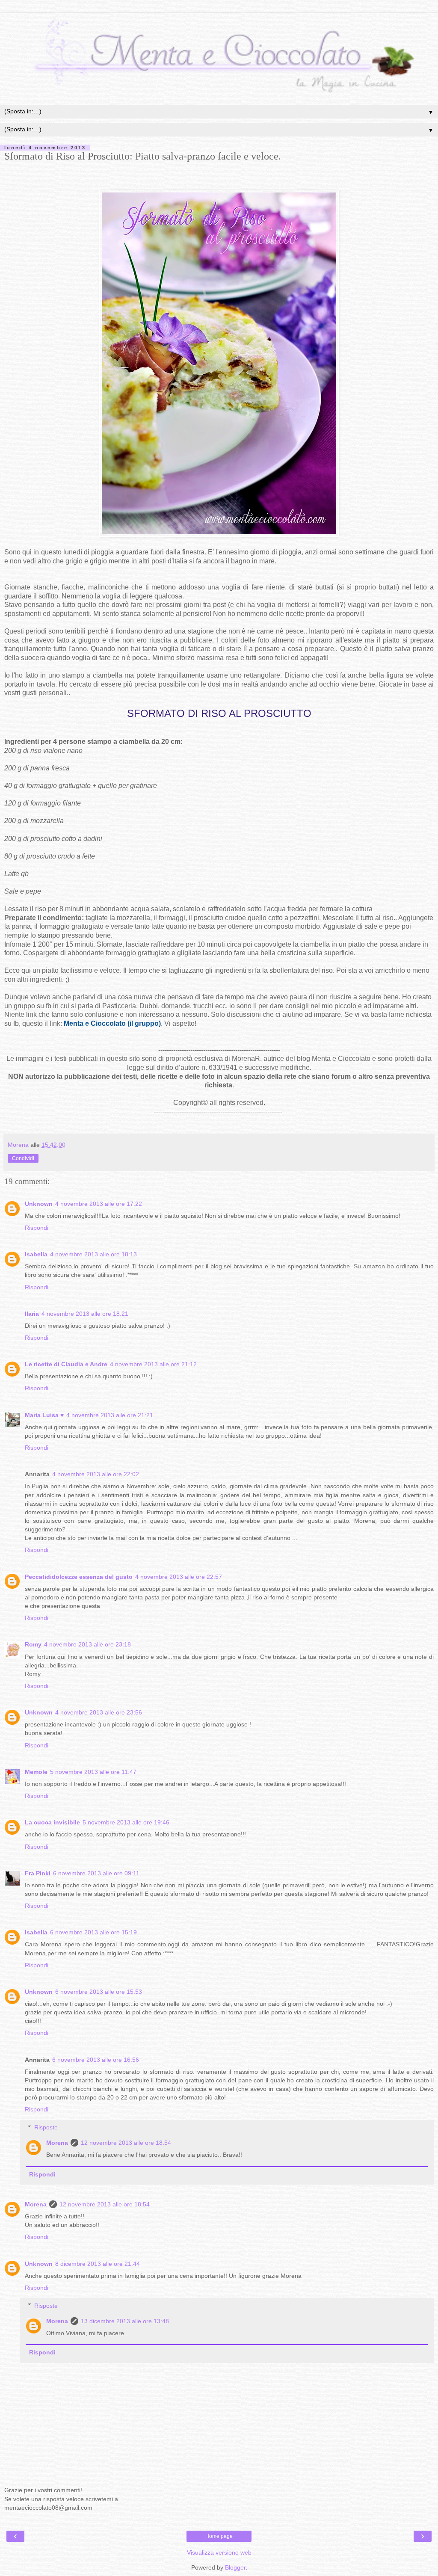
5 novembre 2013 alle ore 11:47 (93, 1772)
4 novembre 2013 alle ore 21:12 (153, 1364)
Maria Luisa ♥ (44, 1415)
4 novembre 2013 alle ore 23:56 (99, 1712)
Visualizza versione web (219, 2552)
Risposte (46, 2127)
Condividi (23, 1158)
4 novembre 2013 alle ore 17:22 (99, 1204)
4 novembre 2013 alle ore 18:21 (85, 1314)
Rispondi (37, 1228)
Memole (36, 1772)
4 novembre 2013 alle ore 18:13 (93, 1254)
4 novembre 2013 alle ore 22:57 (179, 1577)
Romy (33, 1644)
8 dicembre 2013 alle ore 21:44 (98, 2264)
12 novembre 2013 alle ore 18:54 (126, 2143)
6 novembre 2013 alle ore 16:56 (96, 2060)
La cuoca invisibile (52, 1822)
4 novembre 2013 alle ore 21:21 (110, 1415)
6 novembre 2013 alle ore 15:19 (93, 1932)
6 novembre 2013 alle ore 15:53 (99, 1992)
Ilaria (32, 1314)
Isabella (36, 1254)
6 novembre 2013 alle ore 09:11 (96, 1873)
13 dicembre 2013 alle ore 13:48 (125, 2321)
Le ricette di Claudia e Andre (66, 1364)
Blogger (235, 2567)
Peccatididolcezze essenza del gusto (79, 1577)
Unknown (39, 1204)
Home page (219, 2536)
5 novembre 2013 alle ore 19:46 (126, 1822)
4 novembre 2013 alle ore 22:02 (96, 1474)
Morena (57, 2143)
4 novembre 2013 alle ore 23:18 (87, 1644)
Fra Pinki (38, 1873)
